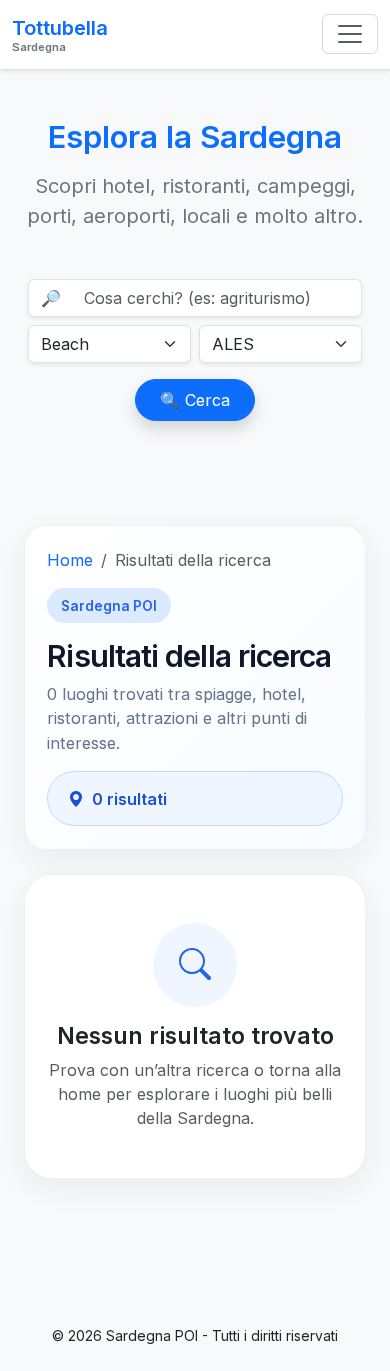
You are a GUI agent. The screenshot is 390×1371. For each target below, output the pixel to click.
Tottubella (60, 35)
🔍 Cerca (195, 400)
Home (70, 560)
